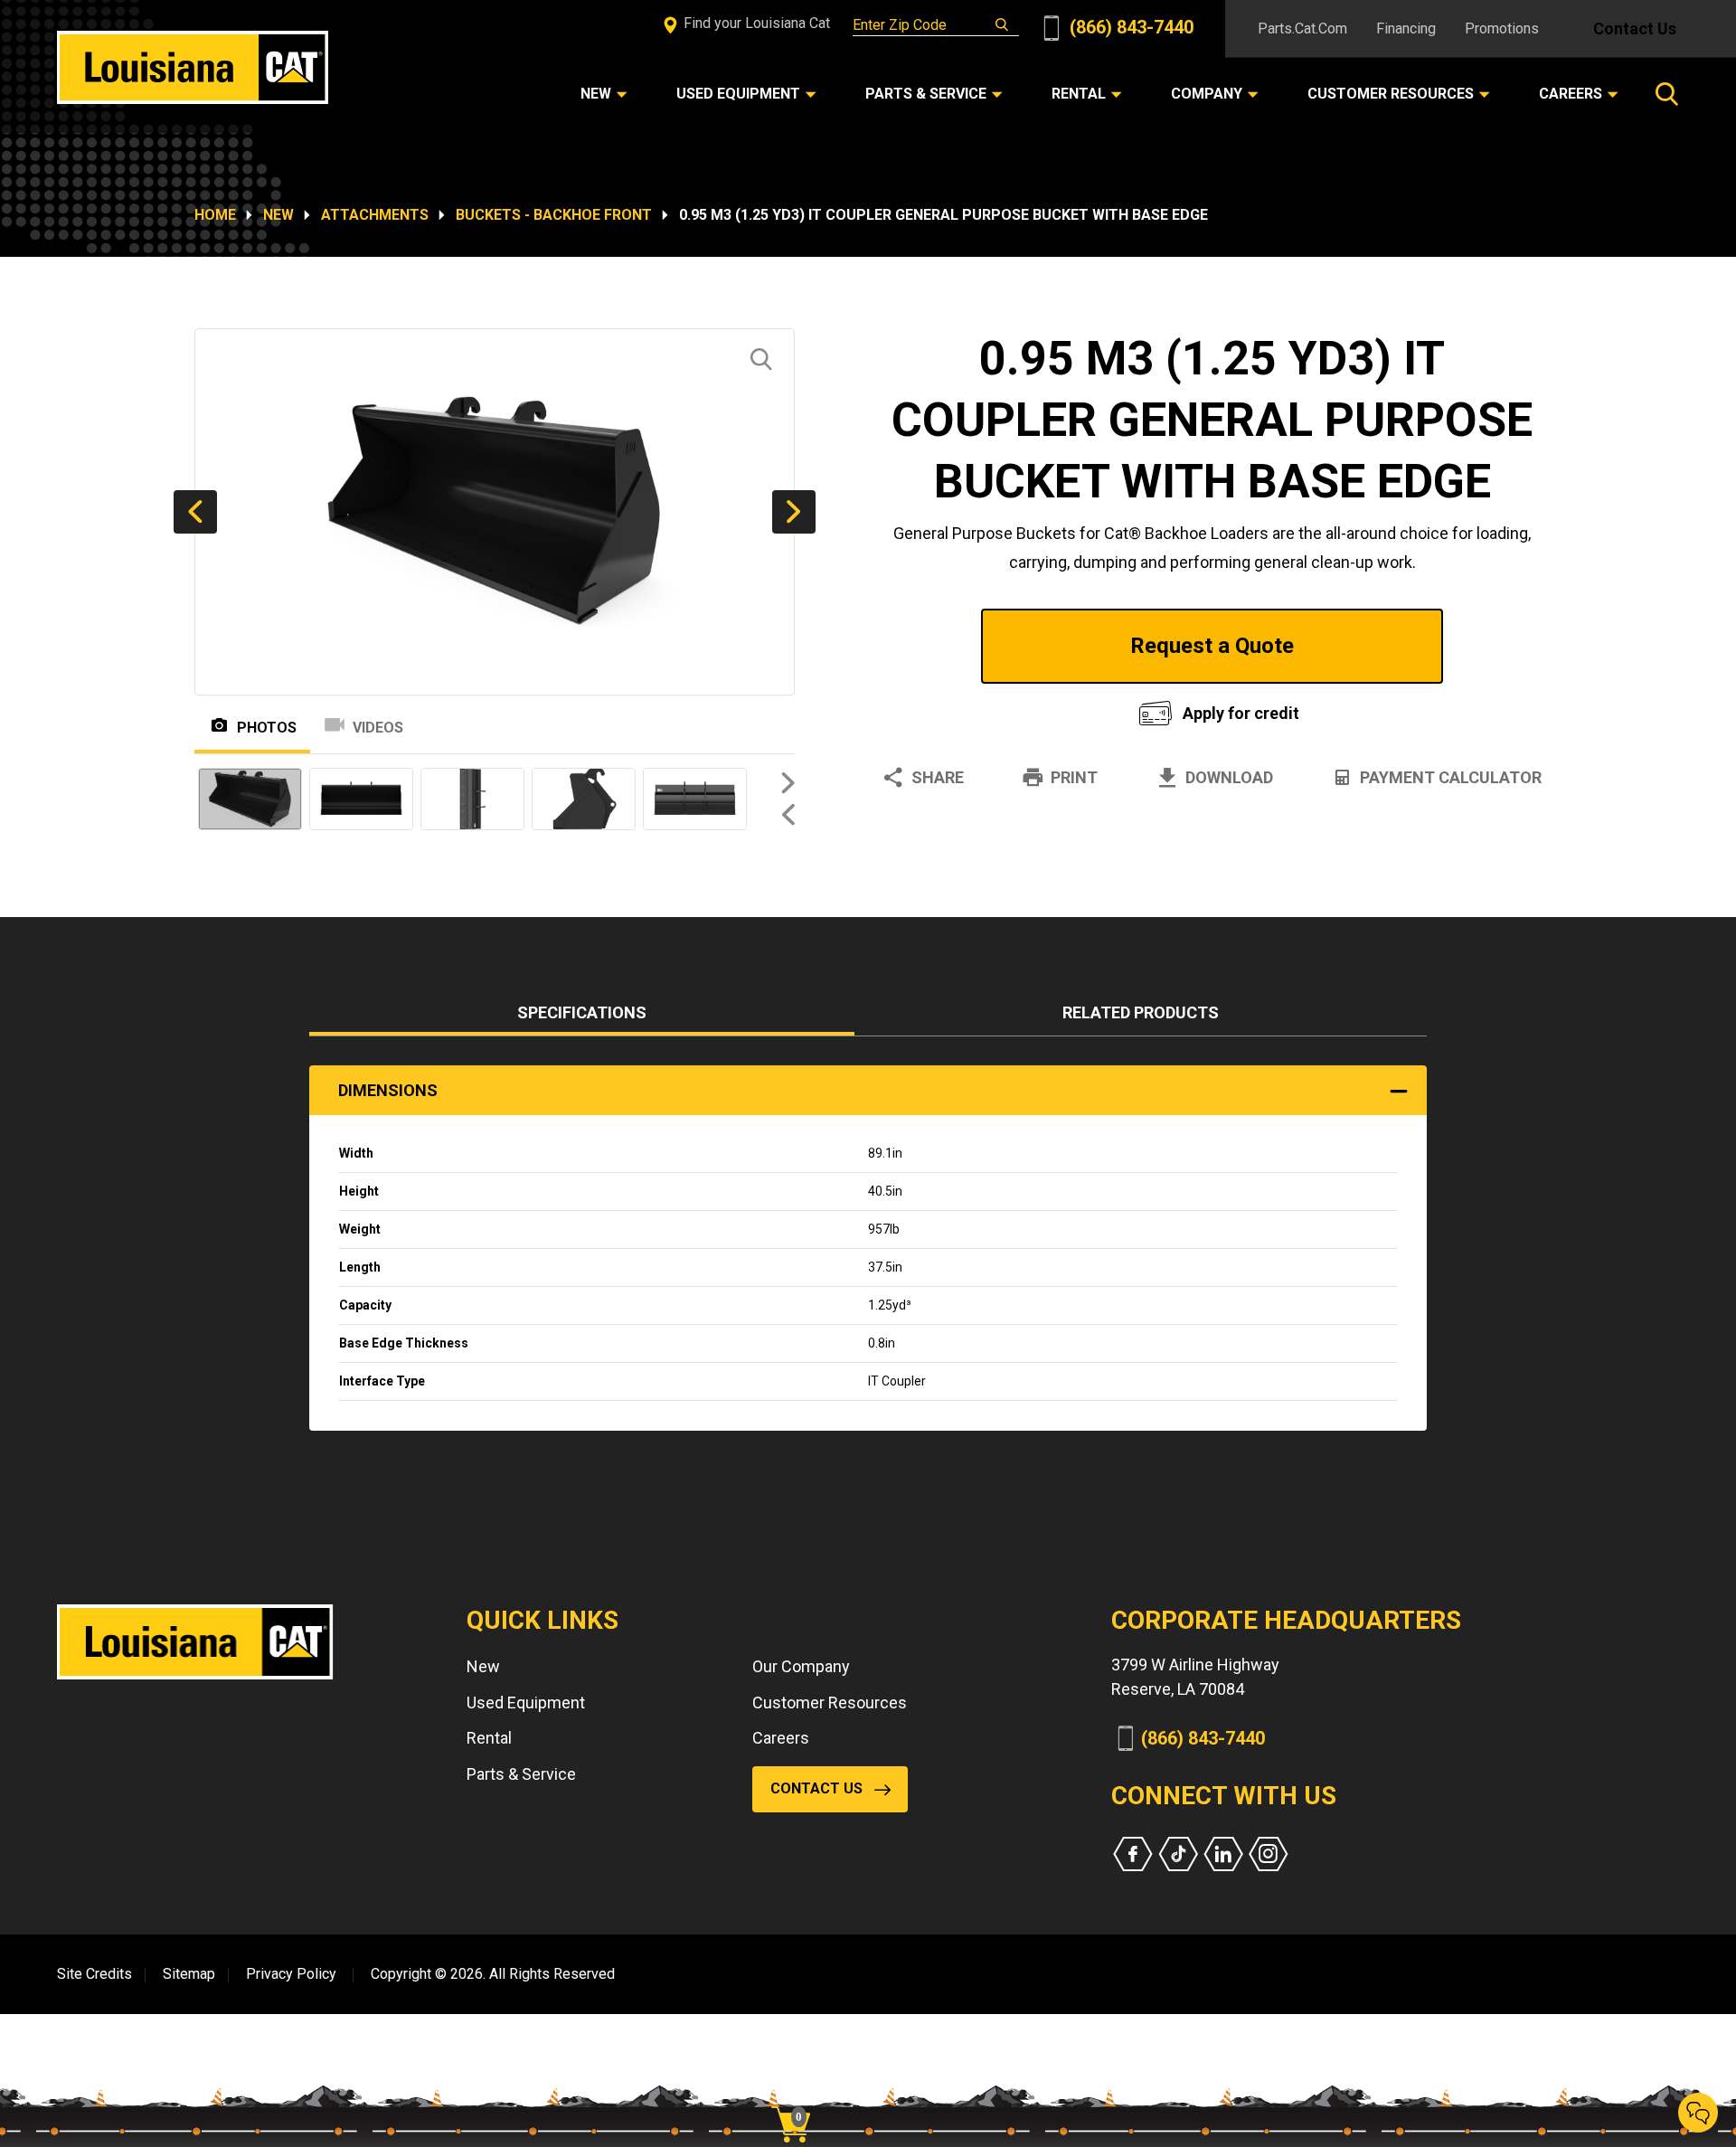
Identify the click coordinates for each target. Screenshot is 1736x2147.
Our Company (801, 1666)
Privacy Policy (291, 1974)
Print (1074, 777)
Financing (1406, 28)
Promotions (1502, 28)
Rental (489, 1738)
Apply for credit (1241, 713)
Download (1229, 777)
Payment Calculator (1451, 777)
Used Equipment (526, 1702)
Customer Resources (830, 1702)
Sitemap (189, 1974)
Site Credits (94, 1974)
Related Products (1141, 1012)
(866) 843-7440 (1129, 27)
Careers (781, 1738)
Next (794, 512)
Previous (195, 512)
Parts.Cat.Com (1302, 28)
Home (215, 215)
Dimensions (388, 1090)
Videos (378, 728)
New (278, 215)
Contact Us (1635, 28)
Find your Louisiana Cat (755, 23)
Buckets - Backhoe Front (554, 215)
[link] (797, 2093)
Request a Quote (1212, 646)
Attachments (375, 215)
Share (938, 777)
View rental (989, 709)
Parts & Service (521, 1774)
